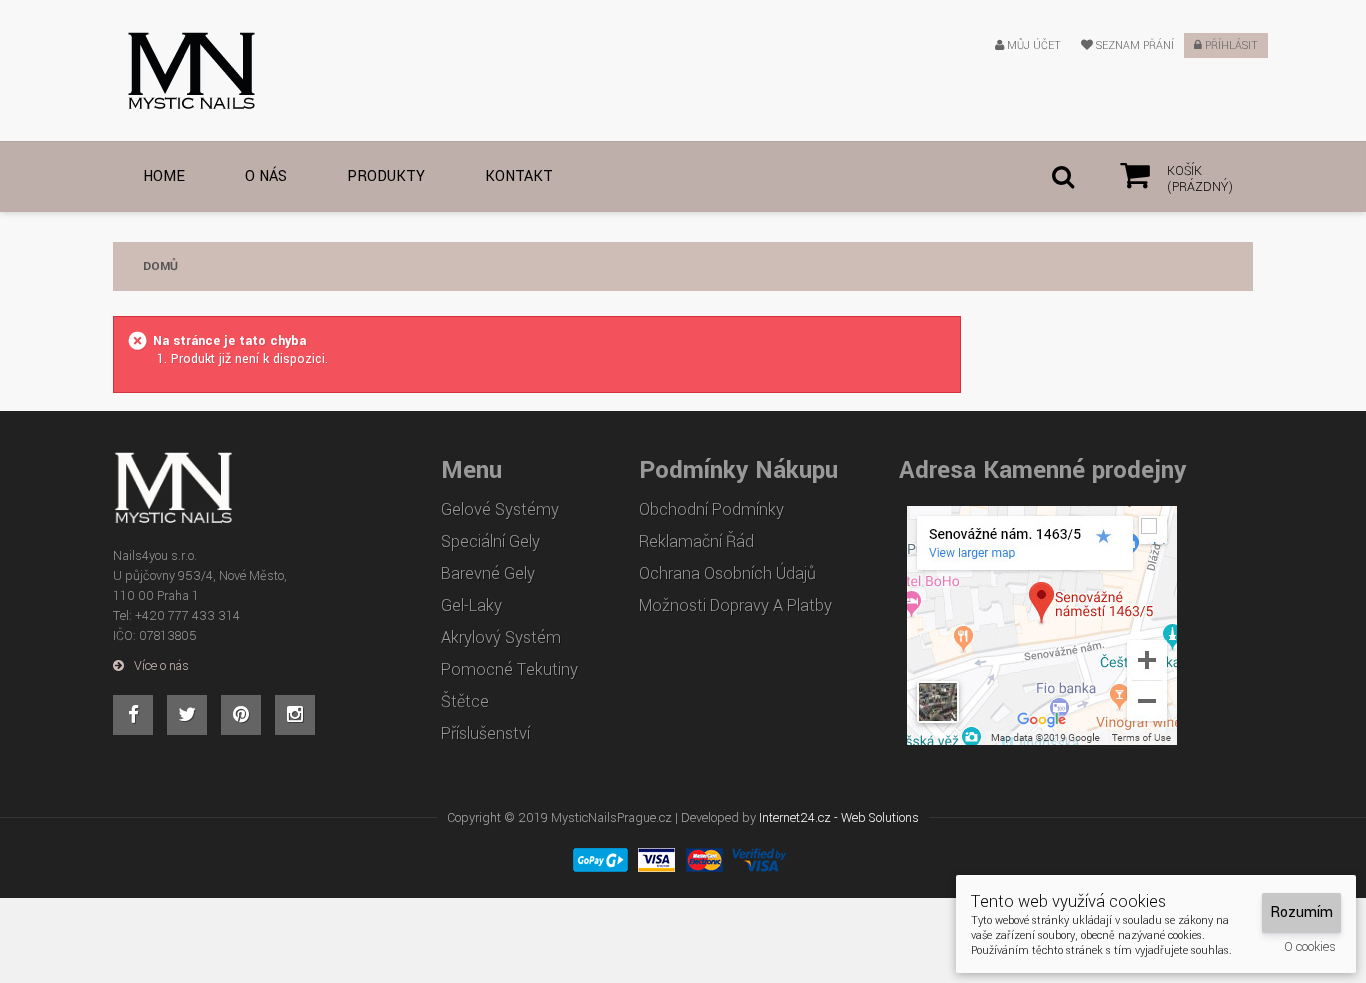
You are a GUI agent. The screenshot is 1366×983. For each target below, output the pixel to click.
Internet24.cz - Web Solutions (839, 818)
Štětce (465, 702)
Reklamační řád (696, 542)
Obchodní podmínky (711, 510)
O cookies (1310, 947)
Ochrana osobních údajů (727, 574)
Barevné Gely (488, 574)
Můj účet (1032, 45)
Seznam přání (1133, 45)
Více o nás (161, 666)
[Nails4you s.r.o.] (177, 70)
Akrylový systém (501, 638)
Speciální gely (490, 542)
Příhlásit (1230, 45)
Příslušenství (485, 734)
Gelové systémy (500, 510)
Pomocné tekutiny (509, 670)
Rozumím (1301, 912)
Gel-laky (471, 606)
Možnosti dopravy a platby (735, 606)
